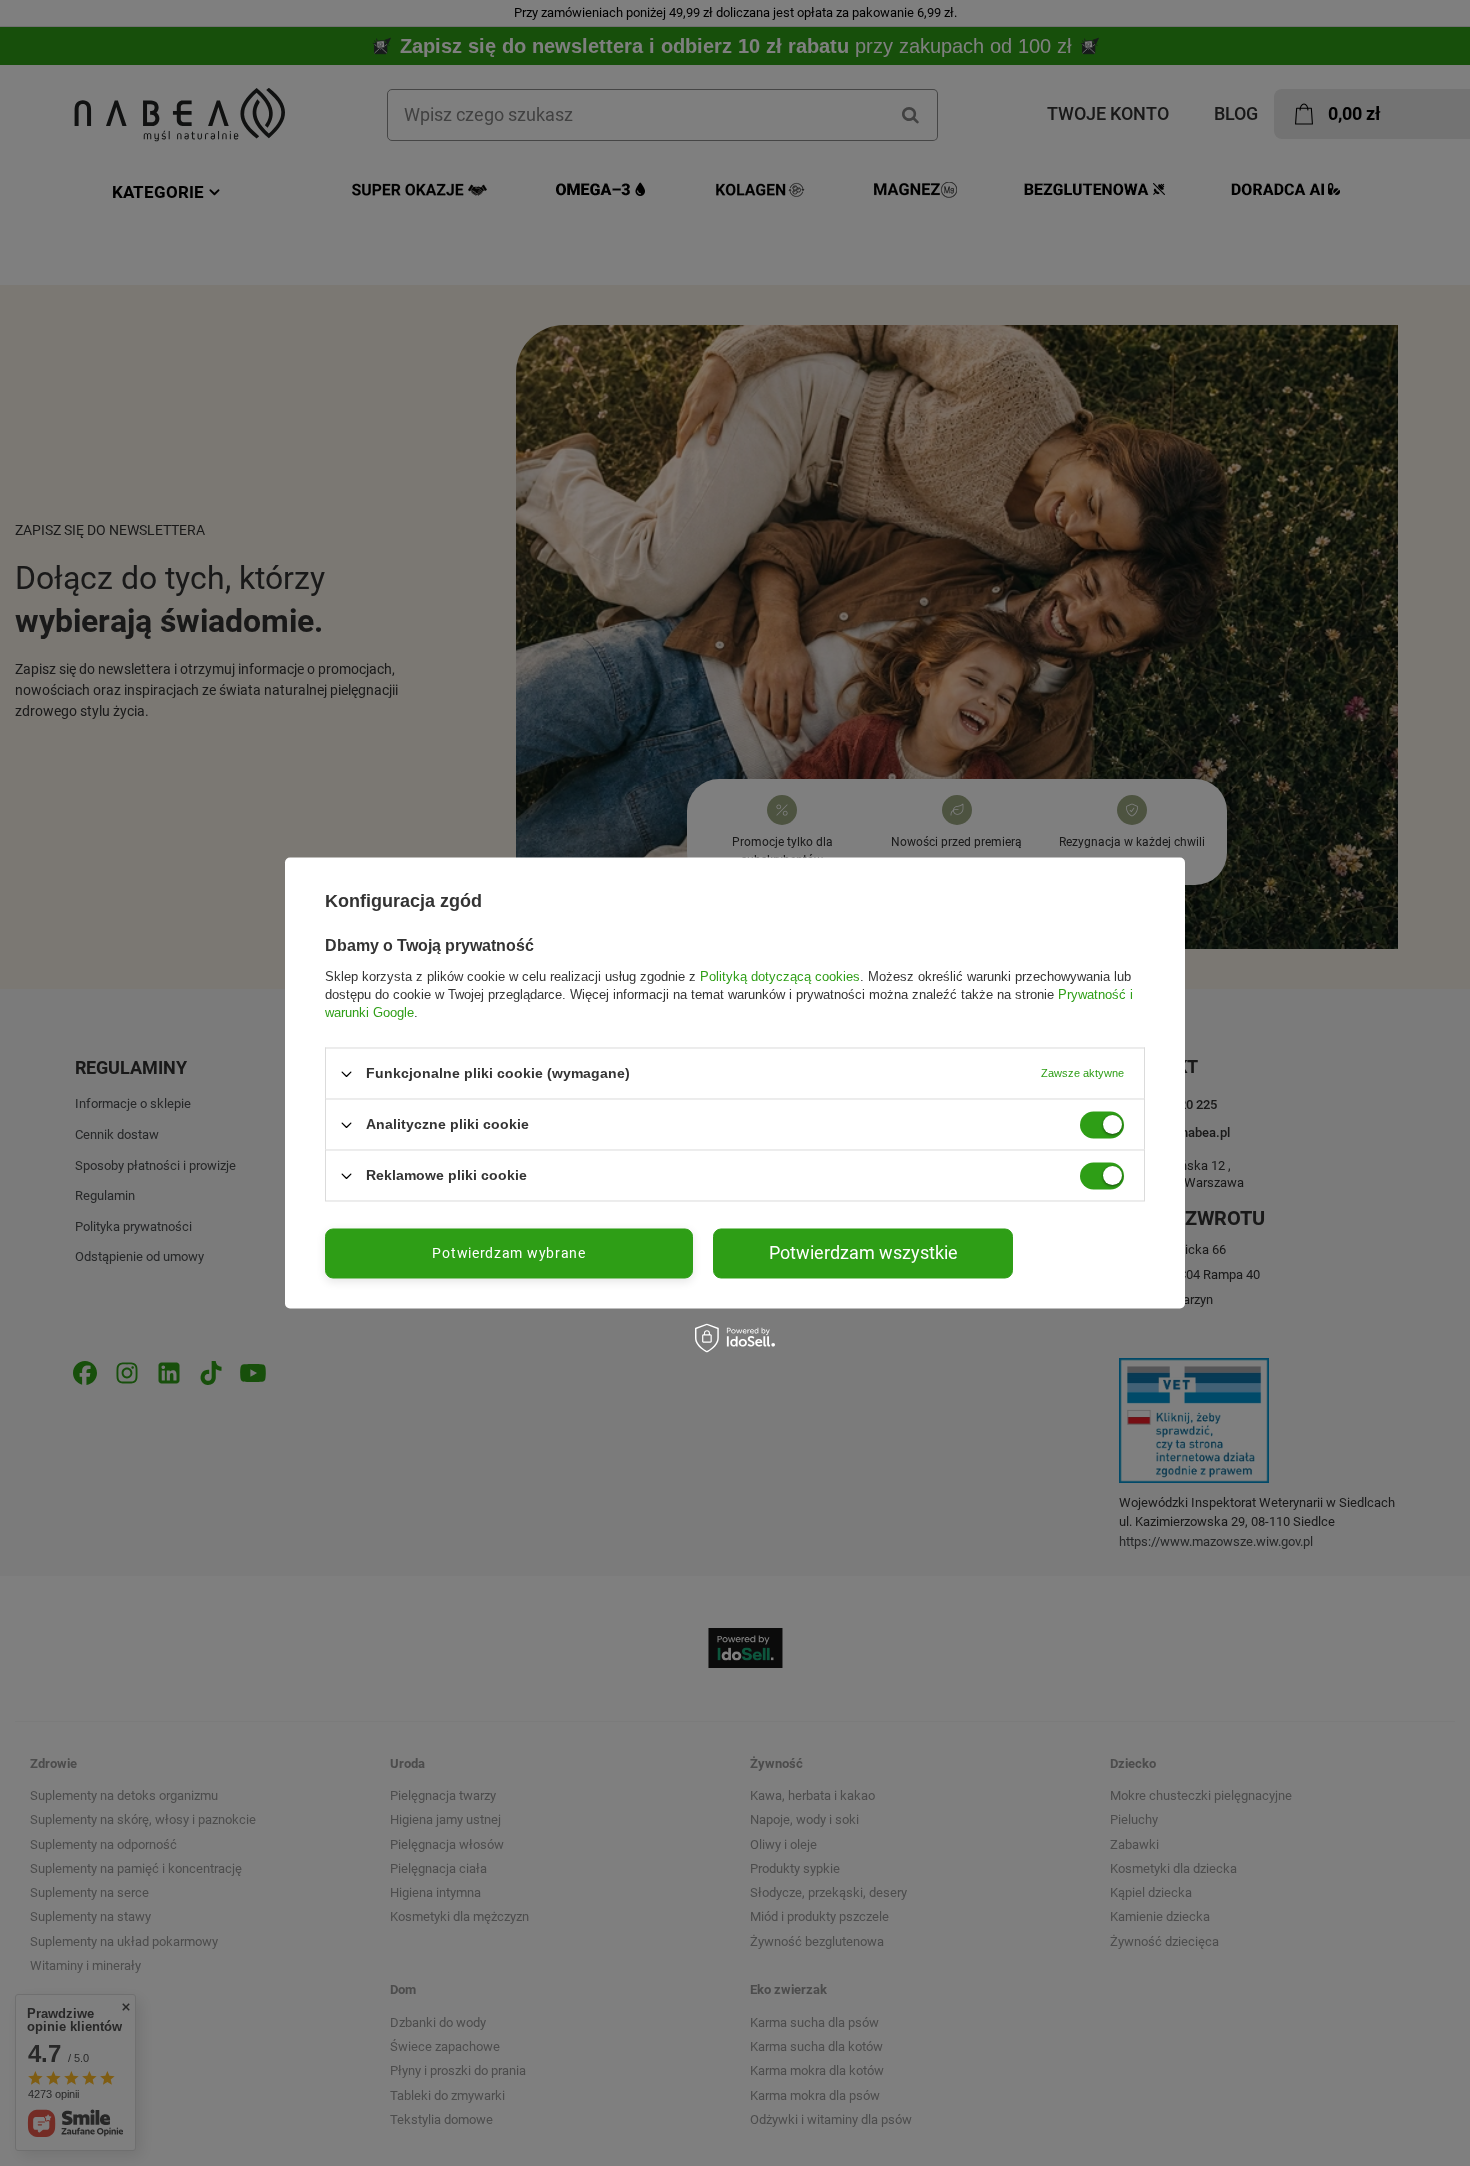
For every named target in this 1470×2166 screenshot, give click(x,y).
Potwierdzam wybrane (508, 1253)
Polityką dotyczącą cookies (780, 976)
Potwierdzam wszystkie (863, 1252)
